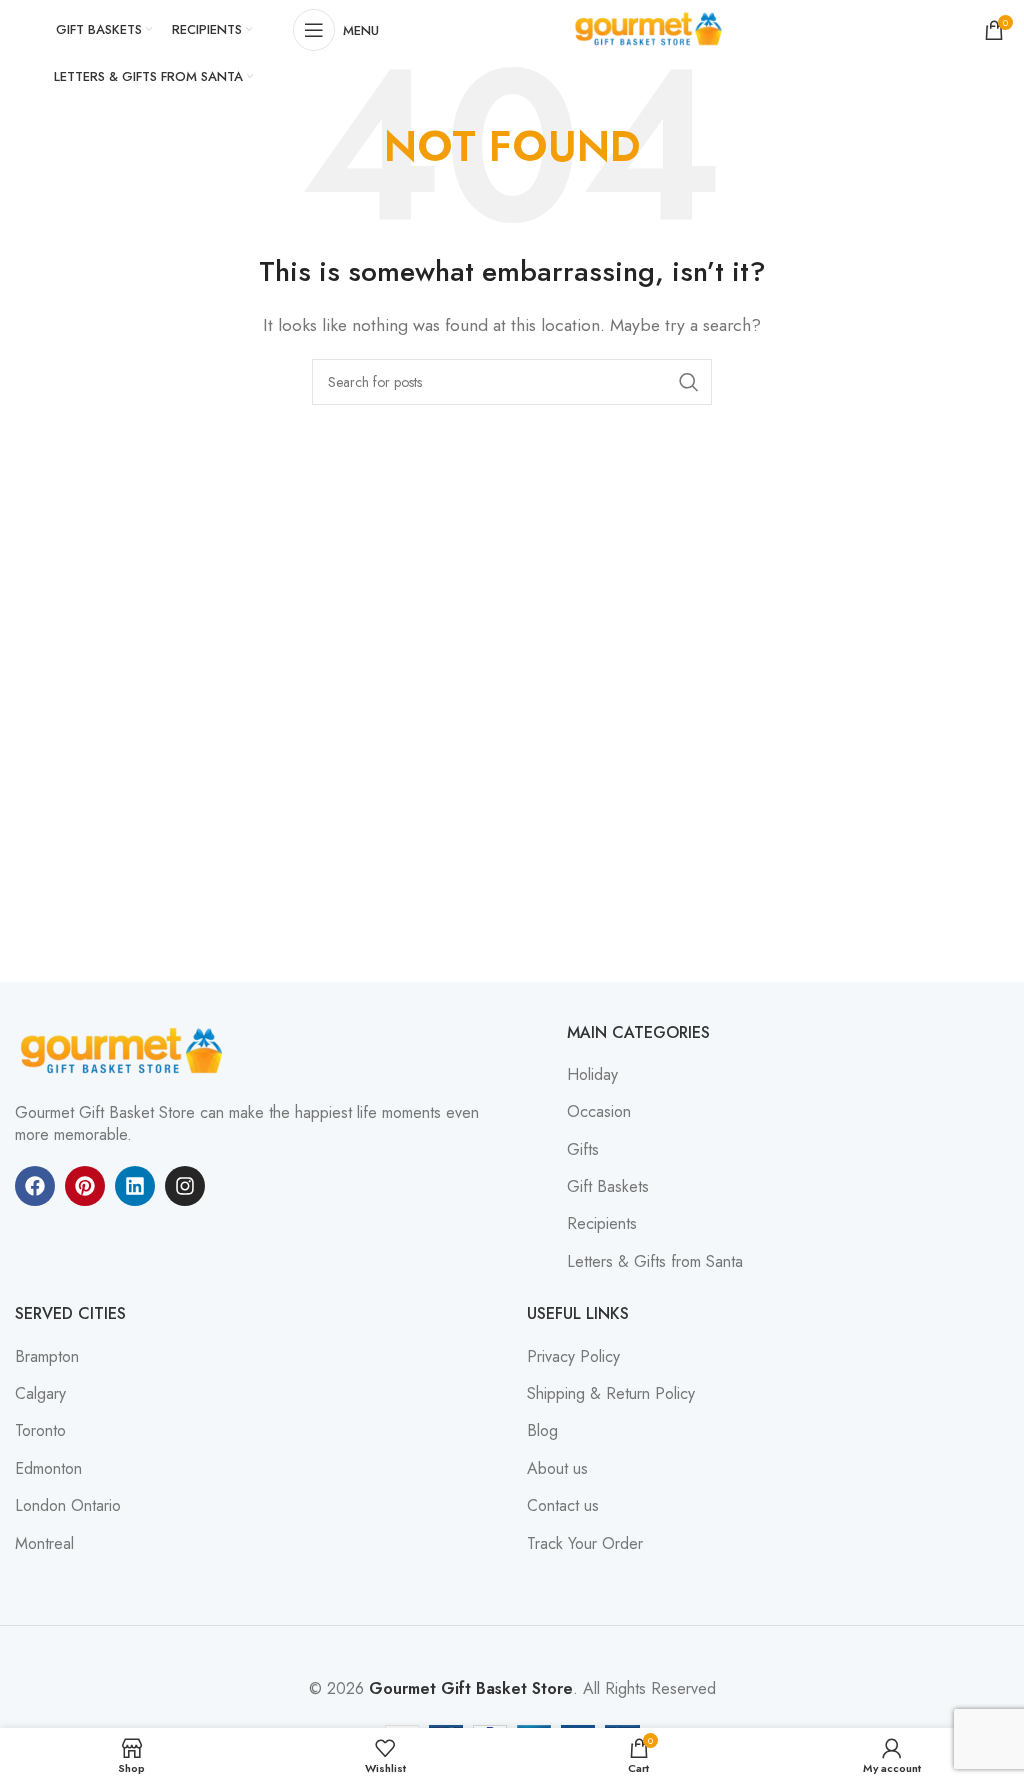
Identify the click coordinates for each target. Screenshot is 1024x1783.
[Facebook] (35, 1186)
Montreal (44, 1544)
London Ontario (68, 1506)
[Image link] (125, 1049)
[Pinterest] (85, 1186)
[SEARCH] (689, 382)
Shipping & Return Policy (611, 1394)
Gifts (583, 1150)
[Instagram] (185, 1186)
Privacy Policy (573, 1357)
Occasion (599, 1112)
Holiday (592, 1075)
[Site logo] (651, 28)
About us (557, 1469)
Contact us (563, 1506)
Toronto (40, 1431)
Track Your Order (585, 1544)
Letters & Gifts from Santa (655, 1262)
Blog (542, 1431)
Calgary (40, 1394)
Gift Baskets (608, 1187)
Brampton (47, 1357)
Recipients (602, 1224)
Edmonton (48, 1469)
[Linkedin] (135, 1186)
